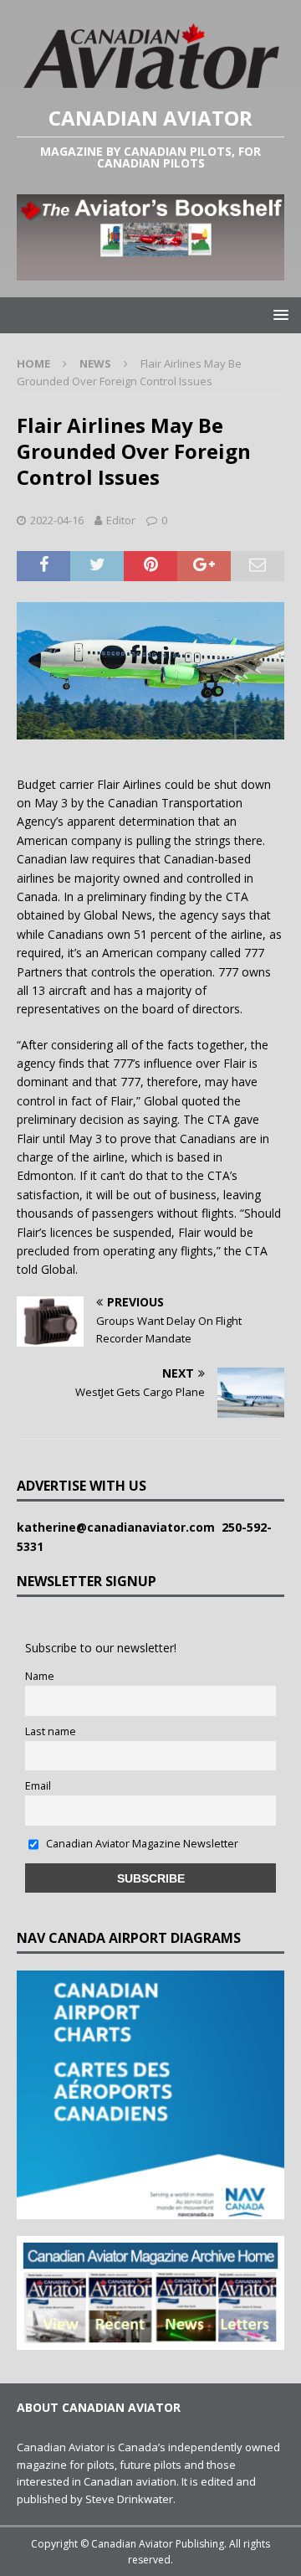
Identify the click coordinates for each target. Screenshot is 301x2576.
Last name (51, 1731)
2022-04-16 (57, 520)
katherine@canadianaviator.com (119, 1527)
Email (38, 1786)
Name (40, 1676)
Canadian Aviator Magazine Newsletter (141, 1844)
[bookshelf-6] (150, 271)
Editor (121, 520)
